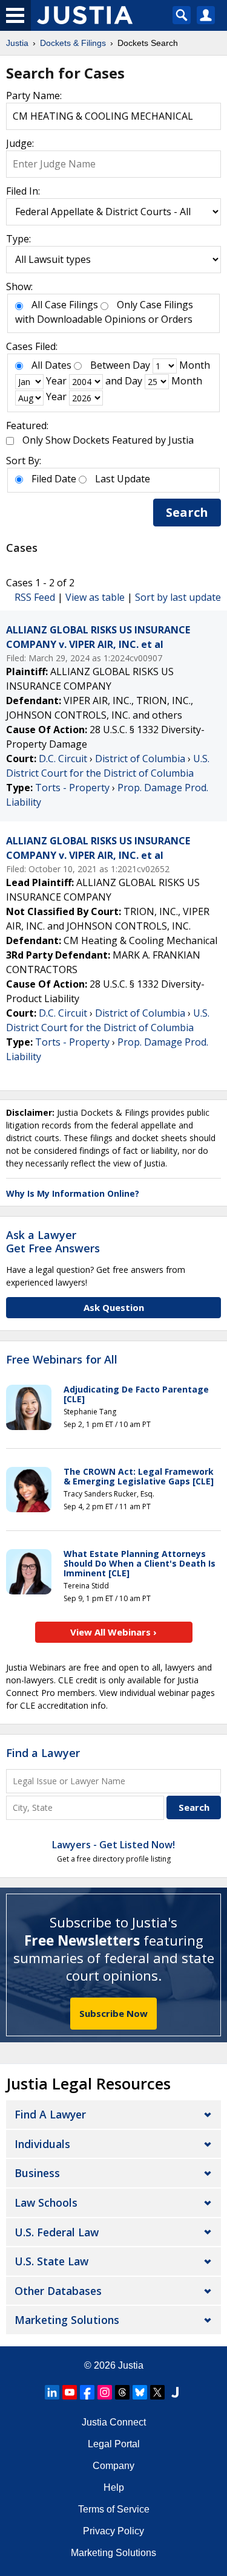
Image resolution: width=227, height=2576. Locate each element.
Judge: (20, 143)
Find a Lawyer (43, 1753)
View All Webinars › (113, 1632)
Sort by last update (178, 597)
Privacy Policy (113, 2531)
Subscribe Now (113, 2013)
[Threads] (122, 2392)
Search (187, 512)
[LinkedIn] (52, 2392)
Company (113, 2466)
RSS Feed (35, 597)
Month (195, 365)
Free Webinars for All (62, 1360)
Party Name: (34, 95)
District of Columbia (140, 759)
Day (141, 365)
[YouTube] (70, 2392)
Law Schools (46, 2202)
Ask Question (114, 1307)
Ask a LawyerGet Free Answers (53, 1241)
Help (114, 2487)
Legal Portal (114, 2444)
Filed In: (23, 191)
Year (56, 381)
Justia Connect (114, 2422)
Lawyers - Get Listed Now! (113, 1845)
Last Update (123, 479)
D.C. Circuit (63, 759)
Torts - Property (72, 788)
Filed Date (54, 479)
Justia (131, 2365)
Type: (18, 239)
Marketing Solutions (67, 2320)
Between (110, 365)
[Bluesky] (140, 2392)
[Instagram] (105, 2392)
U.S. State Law (51, 2261)
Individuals (42, 2144)
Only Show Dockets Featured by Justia (108, 440)
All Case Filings (65, 305)
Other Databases (58, 2291)
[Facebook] (87, 2392)
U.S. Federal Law (57, 2232)
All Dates (51, 365)
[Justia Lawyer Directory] (175, 2392)
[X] (157, 2392)
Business (37, 2173)
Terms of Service (114, 2509)
